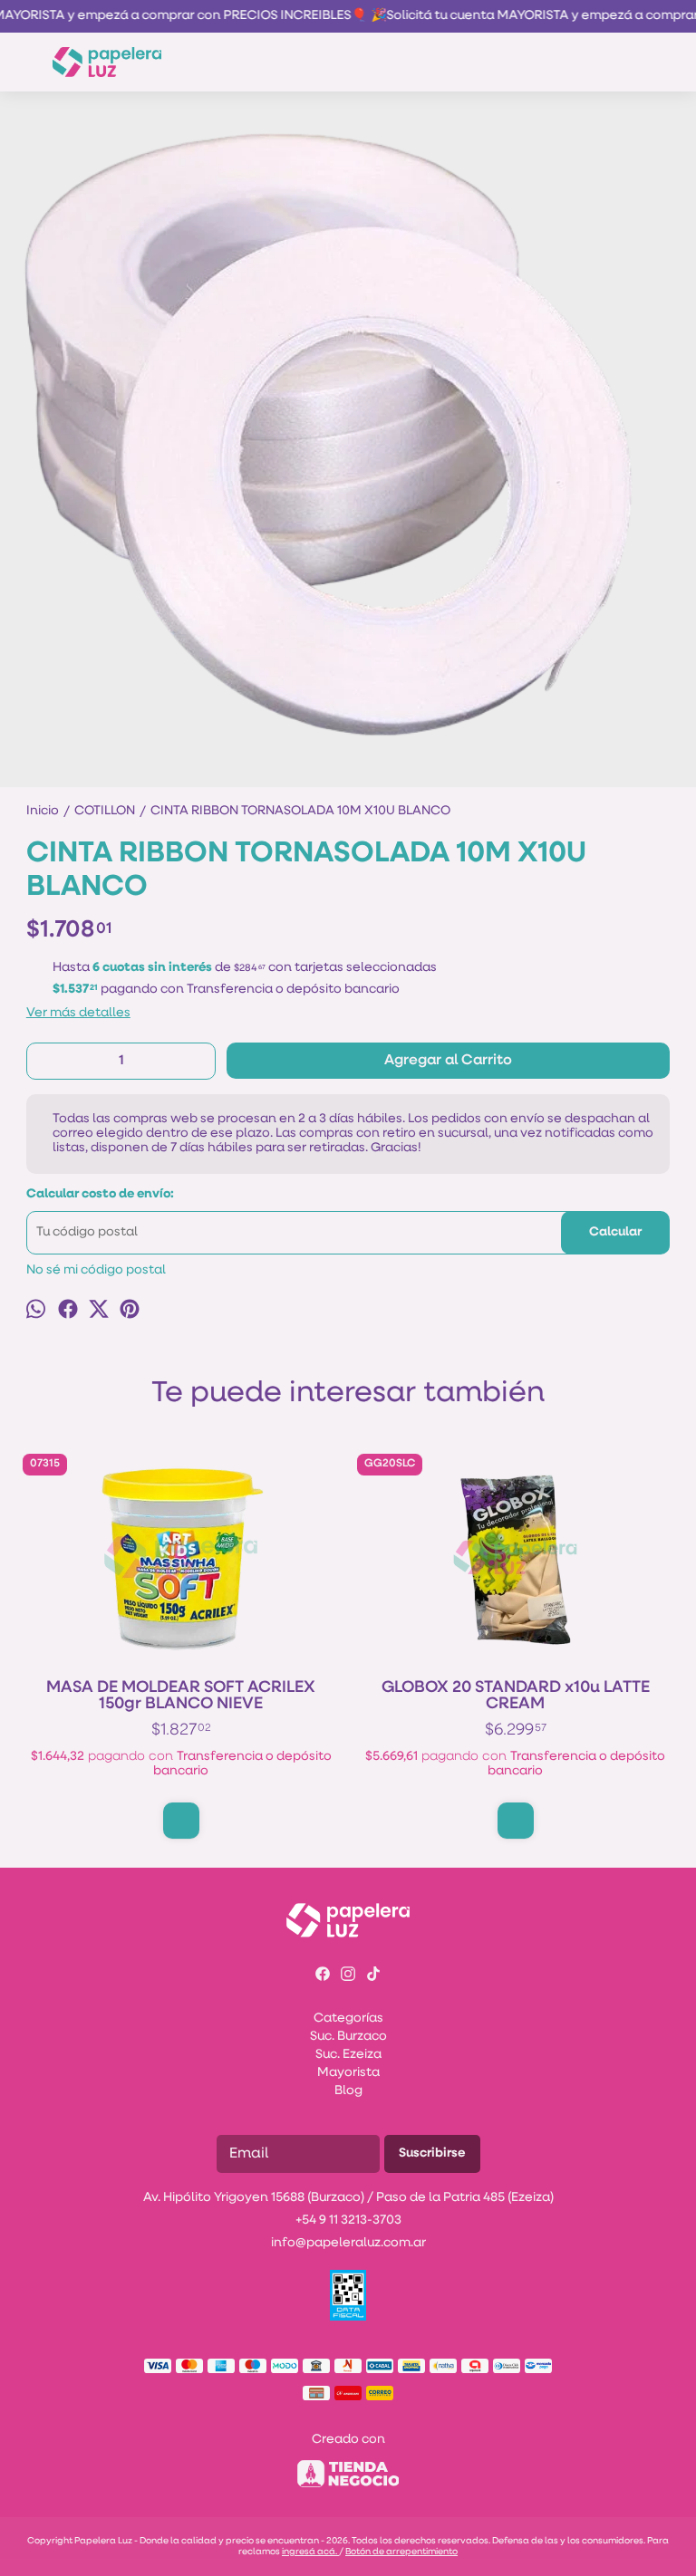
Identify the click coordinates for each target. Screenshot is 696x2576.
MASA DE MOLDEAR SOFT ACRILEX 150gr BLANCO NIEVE (181, 1697)
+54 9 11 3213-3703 (348, 2220)
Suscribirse (432, 2153)
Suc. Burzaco (348, 2037)
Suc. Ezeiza (348, 2055)
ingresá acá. (310, 2552)
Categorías (348, 2019)
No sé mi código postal (96, 1270)
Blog (348, 2091)
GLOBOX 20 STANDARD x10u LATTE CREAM (516, 1697)
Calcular (615, 1232)
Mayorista (348, 2073)
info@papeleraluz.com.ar (348, 2243)
